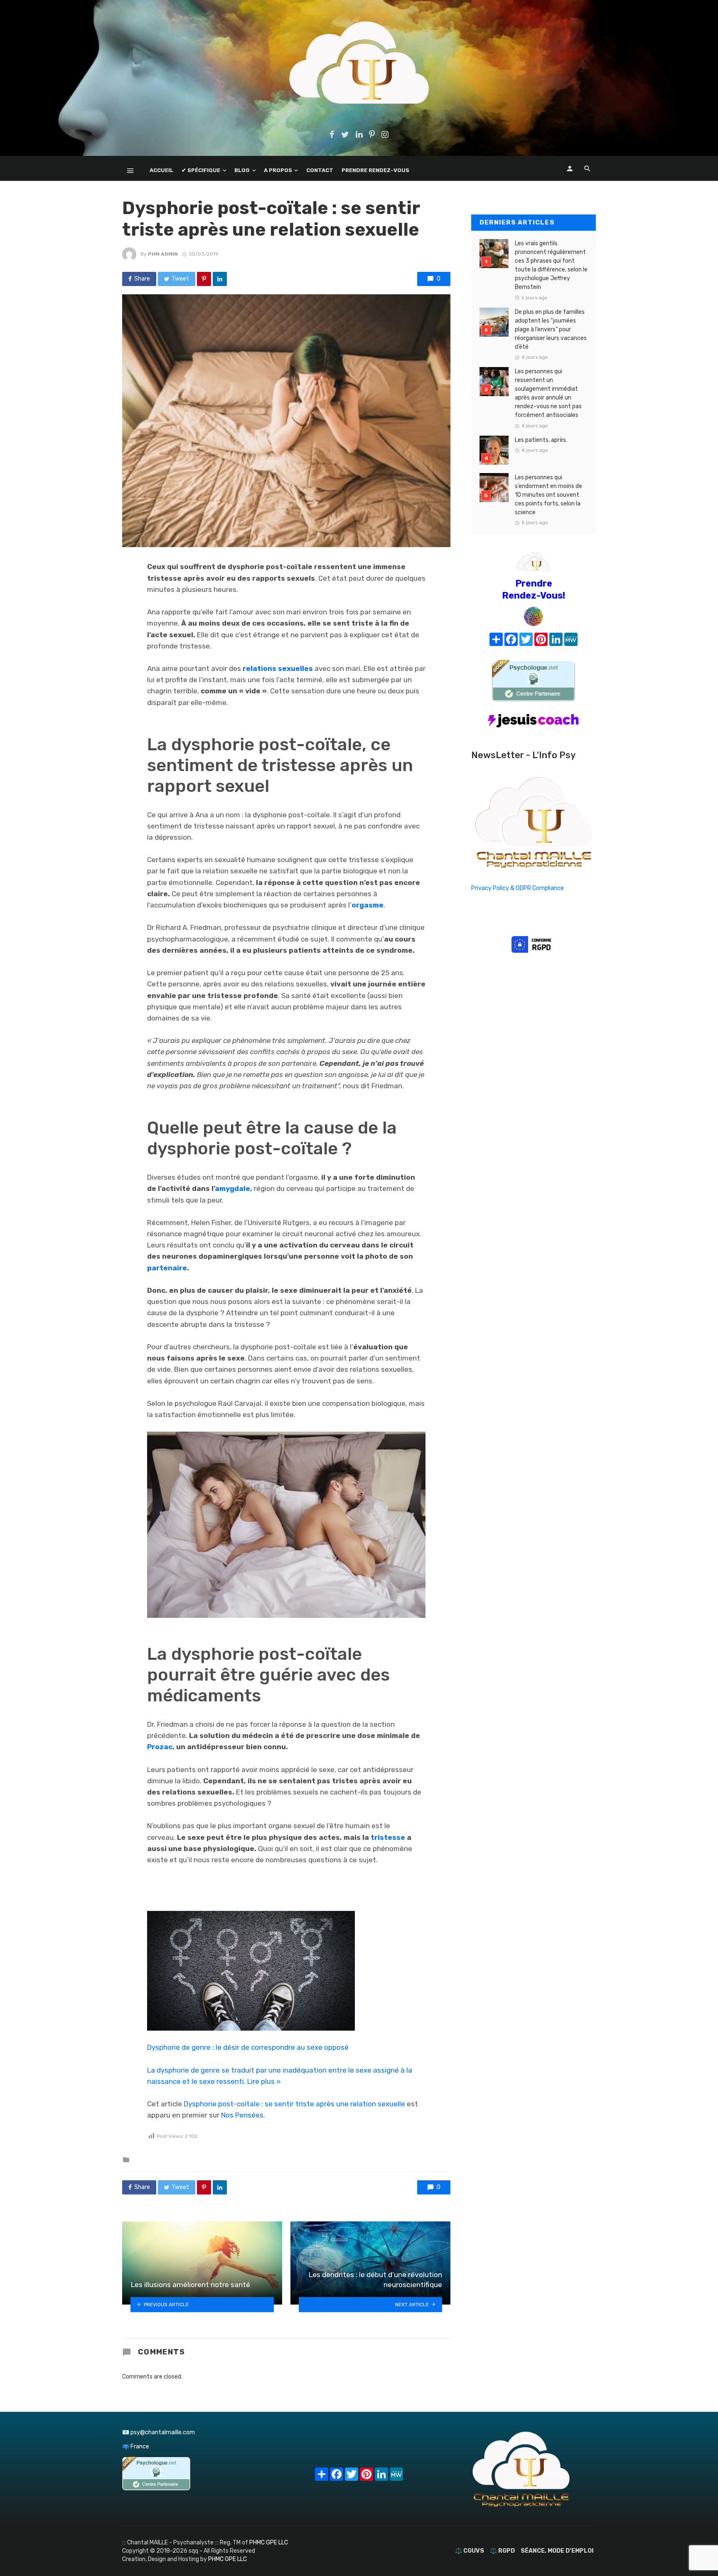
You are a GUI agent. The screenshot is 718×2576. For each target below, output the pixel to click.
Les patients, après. (541, 440)
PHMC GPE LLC (269, 2543)
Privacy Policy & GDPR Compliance (518, 888)
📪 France (136, 2447)
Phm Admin (163, 254)
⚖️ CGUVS (470, 2551)
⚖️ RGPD (502, 2551)
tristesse (388, 1837)
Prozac (160, 1747)
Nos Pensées (242, 2115)
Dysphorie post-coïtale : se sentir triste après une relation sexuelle (294, 2104)
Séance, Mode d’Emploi (557, 2551)
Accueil (161, 170)
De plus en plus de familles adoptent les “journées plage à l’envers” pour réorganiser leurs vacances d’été (551, 329)
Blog (242, 170)
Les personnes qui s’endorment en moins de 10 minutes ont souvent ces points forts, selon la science (548, 495)
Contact (320, 170)
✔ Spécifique (201, 170)
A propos (278, 170)
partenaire (167, 1268)
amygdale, (234, 1188)
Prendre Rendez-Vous (375, 170)
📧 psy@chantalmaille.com (159, 2432)
